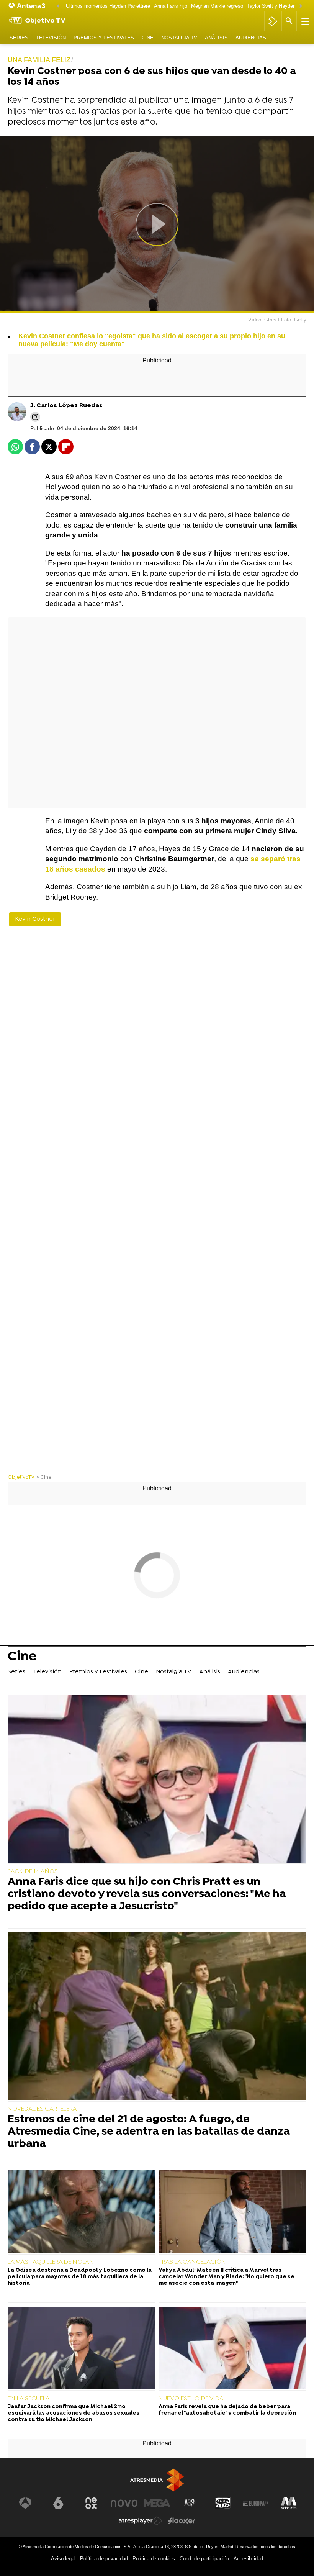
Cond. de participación (204, 2559)
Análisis (216, 38)
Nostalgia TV (179, 38)
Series (19, 38)
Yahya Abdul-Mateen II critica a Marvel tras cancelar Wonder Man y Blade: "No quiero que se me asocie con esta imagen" (227, 2277)
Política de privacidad (104, 2559)
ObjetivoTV (21, 1477)
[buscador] (289, 21)
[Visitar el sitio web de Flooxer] (182, 2521)
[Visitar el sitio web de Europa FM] (256, 2503)
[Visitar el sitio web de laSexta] (58, 2503)
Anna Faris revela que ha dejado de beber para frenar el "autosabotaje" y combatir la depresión (227, 2410)
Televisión (51, 38)
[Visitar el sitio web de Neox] (91, 2503)
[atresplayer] (273, 21)
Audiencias (251, 38)
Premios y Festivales (104, 38)
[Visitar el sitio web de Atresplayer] (141, 2521)
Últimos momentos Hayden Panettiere (108, 6)
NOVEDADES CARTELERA (42, 2109)
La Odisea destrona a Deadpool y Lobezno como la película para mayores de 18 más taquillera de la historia (80, 2277)
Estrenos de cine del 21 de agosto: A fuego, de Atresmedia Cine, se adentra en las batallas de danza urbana (149, 2132)
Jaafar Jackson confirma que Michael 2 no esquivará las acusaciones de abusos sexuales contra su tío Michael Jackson (74, 2414)
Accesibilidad (248, 2559)
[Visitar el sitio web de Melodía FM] (289, 2503)
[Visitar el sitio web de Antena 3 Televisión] (25, 2503)
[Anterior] (58, 6)
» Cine (44, 1477)
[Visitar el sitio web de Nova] (124, 2503)
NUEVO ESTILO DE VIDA (191, 2399)
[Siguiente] (301, 6)
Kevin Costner (35, 919)
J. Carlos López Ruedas (66, 406)
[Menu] (304, 21)
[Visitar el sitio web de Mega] (157, 2503)
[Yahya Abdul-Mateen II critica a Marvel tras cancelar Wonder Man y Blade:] (232, 2212)
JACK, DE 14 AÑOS (33, 1871)
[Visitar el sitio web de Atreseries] (190, 2503)
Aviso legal (63, 2559)
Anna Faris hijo (171, 6)
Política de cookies (154, 2559)
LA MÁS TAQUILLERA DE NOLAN (51, 2262)
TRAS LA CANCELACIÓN (192, 2262)
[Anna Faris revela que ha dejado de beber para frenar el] (232, 2349)
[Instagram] (35, 417)
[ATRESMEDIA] (157, 2480)
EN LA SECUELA (29, 2399)
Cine (148, 38)
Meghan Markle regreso (217, 6)
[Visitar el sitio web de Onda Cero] (223, 2503)
